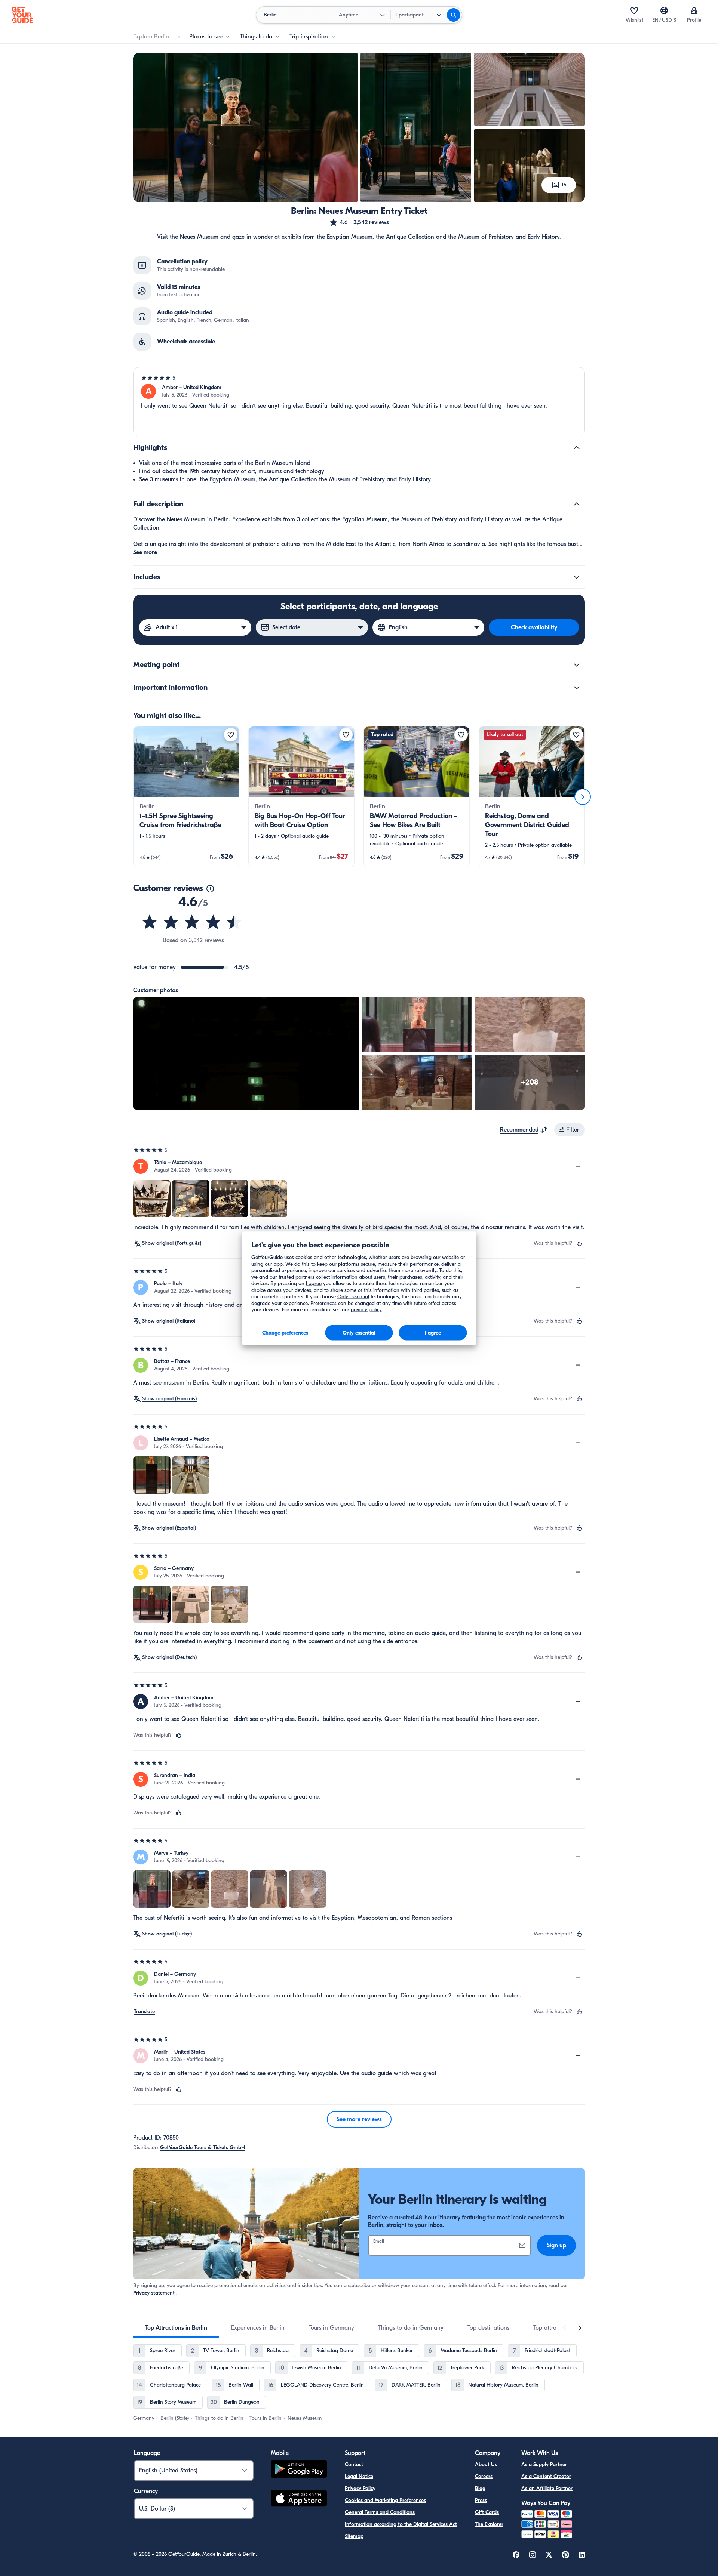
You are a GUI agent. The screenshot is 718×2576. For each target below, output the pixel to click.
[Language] (664, 10)
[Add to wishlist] (231, 735)
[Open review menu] (578, 1166)
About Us (486, 2464)
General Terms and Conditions (380, 2512)
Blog (480, 2488)
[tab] (176, 2328)
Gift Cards (487, 2512)
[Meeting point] (577, 665)
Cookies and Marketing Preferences (385, 2500)
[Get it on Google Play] (299, 2470)
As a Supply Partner (544, 2464)
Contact (354, 2464)
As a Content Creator (546, 2476)
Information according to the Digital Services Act (401, 2524)
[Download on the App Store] (299, 2499)
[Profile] (694, 10)
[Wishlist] (634, 10)
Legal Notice (359, 2476)
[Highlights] (577, 448)
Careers (484, 2476)
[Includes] (577, 577)
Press (481, 2500)
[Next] (583, 797)
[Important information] (577, 688)
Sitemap (354, 2536)
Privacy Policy (360, 2488)
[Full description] (577, 504)
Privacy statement (154, 2293)
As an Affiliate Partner (547, 2488)
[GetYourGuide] (22, 15)
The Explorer (489, 2524)
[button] (359, 222)
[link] (186, 797)
